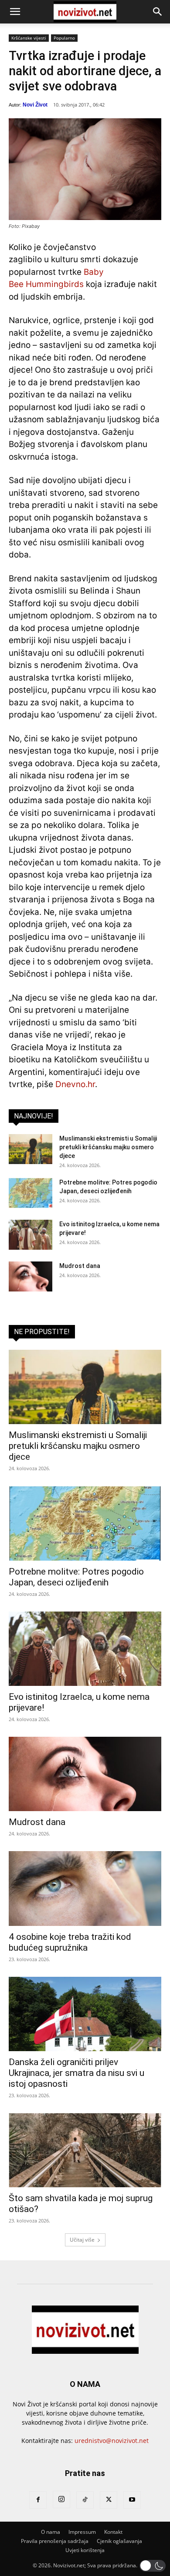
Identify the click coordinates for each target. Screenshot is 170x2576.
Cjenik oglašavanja (119, 2541)
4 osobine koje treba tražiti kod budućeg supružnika (70, 1942)
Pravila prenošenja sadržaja (55, 2541)
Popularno (64, 38)
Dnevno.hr (75, 1084)
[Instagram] (61, 2499)
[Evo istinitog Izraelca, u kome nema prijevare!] (31, 1235)
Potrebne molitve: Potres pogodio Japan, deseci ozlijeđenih (76, 1577)
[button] (15, 12)
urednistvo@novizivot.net (112, 2441)
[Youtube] (132, 2500)
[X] (109, 2500)
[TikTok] (85, 2500)
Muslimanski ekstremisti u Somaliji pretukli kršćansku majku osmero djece (108, 1147)
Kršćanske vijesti (29, 38)
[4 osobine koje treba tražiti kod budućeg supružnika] (85, 1888)
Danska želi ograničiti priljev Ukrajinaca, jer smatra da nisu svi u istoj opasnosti (76, 2073)
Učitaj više (82, 2240)
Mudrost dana (80, 1266)
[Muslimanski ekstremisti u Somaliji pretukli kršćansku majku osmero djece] (31, 1149)
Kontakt (113, 2532)
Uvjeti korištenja (85, 2550)
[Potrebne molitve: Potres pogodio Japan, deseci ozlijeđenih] (31, 1193)
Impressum (82, 2532)
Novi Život (35, 105)
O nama (51, 2532)
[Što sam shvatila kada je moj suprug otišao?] (85, 2150)
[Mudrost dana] (31, 1276)
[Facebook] (38, 2500)
